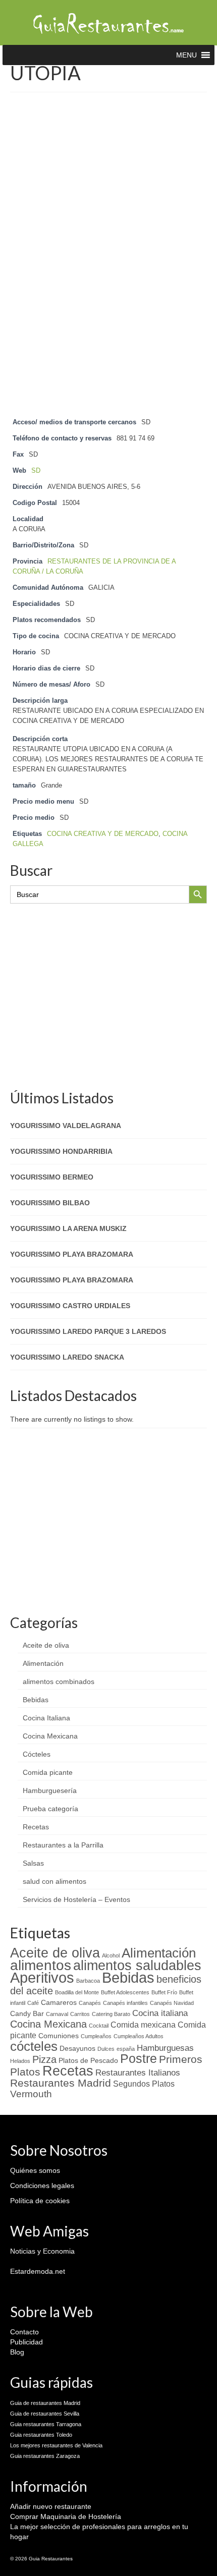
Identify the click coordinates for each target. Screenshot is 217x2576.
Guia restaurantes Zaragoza (45, 2456)
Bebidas (36, 1700)
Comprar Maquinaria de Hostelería (66, 2516)
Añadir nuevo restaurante (51, 2506)
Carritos (80, 2014)
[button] (186, 55)
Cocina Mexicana (50, 1736)
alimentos (41, 1965)
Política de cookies (40, 2201)
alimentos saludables (137, 1965)
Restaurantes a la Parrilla (63, 1845)
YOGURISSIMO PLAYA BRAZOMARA (72, 1254)
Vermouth (31, 2094)
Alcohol (111, 1955)
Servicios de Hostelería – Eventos (76, 1899)
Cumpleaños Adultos (139, 2036)
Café (33, 2003)
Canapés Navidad (172, 2003)
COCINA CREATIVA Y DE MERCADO (103, 834)
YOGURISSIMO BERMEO (52, 1177)
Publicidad (26, 2342)
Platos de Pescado (88, 2061)
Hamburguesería (50, 1790)
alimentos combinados (59, 1682)
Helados (20, 2061)
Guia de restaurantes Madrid (45, 2403)
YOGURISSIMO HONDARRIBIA (61, 1151)
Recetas (36, 1827)
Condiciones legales (42, 2186)
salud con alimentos (55, 1881)
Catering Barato (111, 2014)
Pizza (44, 2059)
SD (36, 471)
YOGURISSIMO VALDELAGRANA (66, 1126)
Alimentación (43, 1663)
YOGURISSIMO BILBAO (50, 1203)
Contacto (24, 2332)
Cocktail (99, 2026)
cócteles (34, 2046)
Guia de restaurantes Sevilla (45, 2414)
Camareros (59, 2003)
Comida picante (48, 1772)
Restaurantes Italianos (138, 2073)
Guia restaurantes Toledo (41, 2435)
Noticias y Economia (42, 2251)
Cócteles (37, 1754)
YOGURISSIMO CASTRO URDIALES (70, 1306)
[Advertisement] (108, 211)
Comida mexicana (143, 2025)
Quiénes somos (35, 2170)
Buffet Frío (164, 1992)
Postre (139, 2059)
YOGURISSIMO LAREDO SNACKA (67, 1357)
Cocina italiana (160, 2013)
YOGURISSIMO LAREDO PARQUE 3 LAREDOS (88, 1331)
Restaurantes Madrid (61, 2083)
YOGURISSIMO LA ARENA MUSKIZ (68, 1228)
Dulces (106, 2049)
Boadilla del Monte (77, 1992)
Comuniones (59, 2036)
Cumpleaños (96, 2036)
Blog (17, 2352)
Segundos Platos (144, 2084)
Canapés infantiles (125, 2003)
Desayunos (77, 2049)
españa (126, 2049)
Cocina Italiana (46, 1718)
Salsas (33, 1863)
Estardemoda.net (38, 2271)
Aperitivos (42, 1978)
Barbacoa (88, 1981)
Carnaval (57, 2014)
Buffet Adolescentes (125, 1992)
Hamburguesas (165, 2048)
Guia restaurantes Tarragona (46, 2424)
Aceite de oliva (46, 1645)
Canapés (90, 2003)
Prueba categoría (50, 1809)
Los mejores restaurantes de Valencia (56, 2445)
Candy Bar (27, 2014)
